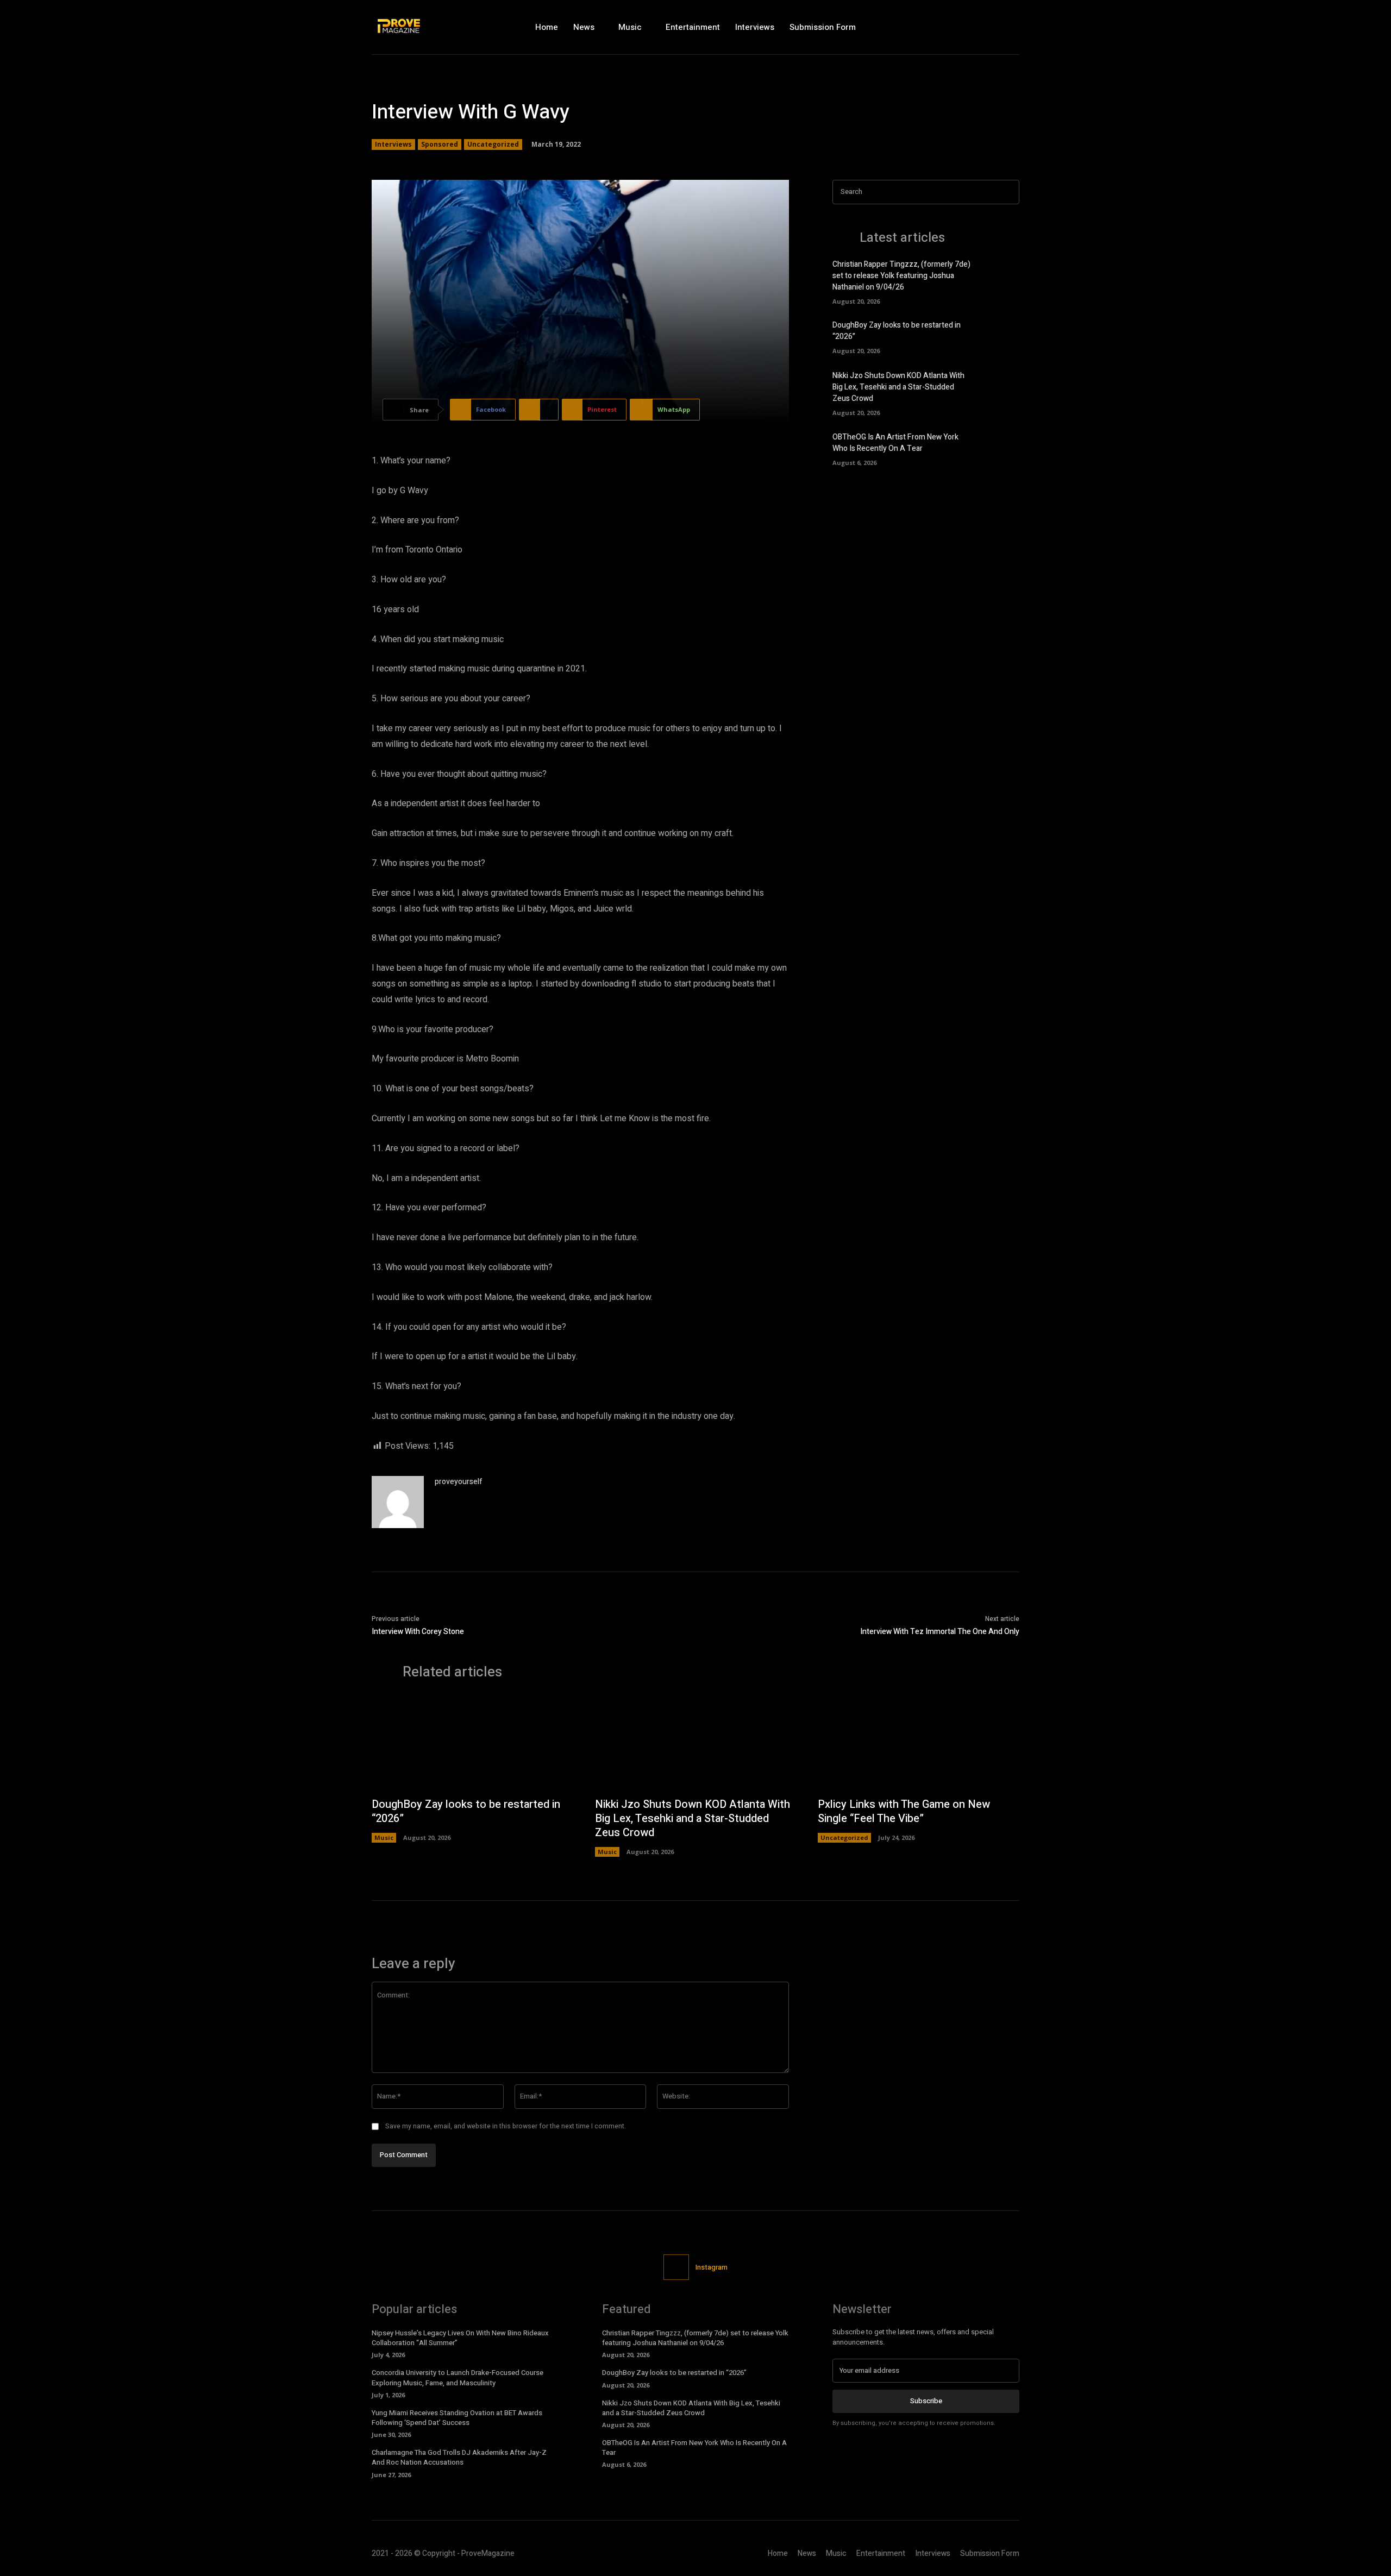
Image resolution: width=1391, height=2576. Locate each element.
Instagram (712, 2267)
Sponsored (440, 144)
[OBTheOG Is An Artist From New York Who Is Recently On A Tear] (1001, 448)
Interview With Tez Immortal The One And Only (940, 1632)
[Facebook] (964, 27)
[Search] (1008, 192)
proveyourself (459, 1482)
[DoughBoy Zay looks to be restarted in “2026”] (1001, 336)
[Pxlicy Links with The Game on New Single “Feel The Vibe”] (919, 1744)
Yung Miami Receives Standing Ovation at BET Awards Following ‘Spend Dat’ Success (457, 2418)
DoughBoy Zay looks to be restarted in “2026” (466, 1811)
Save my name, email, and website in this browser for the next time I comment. (506, 2126)
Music (384, 1837)
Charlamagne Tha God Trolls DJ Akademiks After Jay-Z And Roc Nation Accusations (459, 2457)
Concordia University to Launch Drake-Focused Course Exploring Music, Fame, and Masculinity (458, 2377)
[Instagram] (988, 27)
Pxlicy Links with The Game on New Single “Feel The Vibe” (904, 1811)
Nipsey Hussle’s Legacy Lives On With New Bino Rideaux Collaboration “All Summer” (460, 2338)
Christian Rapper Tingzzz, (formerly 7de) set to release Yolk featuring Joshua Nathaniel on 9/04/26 (901, 276)
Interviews (393, 144)
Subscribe (926, 2401)
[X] (1010, 27)
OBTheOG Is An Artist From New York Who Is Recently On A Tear (895, 443)
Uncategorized (493, 144)
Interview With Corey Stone (418, 1632)
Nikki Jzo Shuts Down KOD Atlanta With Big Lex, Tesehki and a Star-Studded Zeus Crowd (898, 387)
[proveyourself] (398, 1502)
